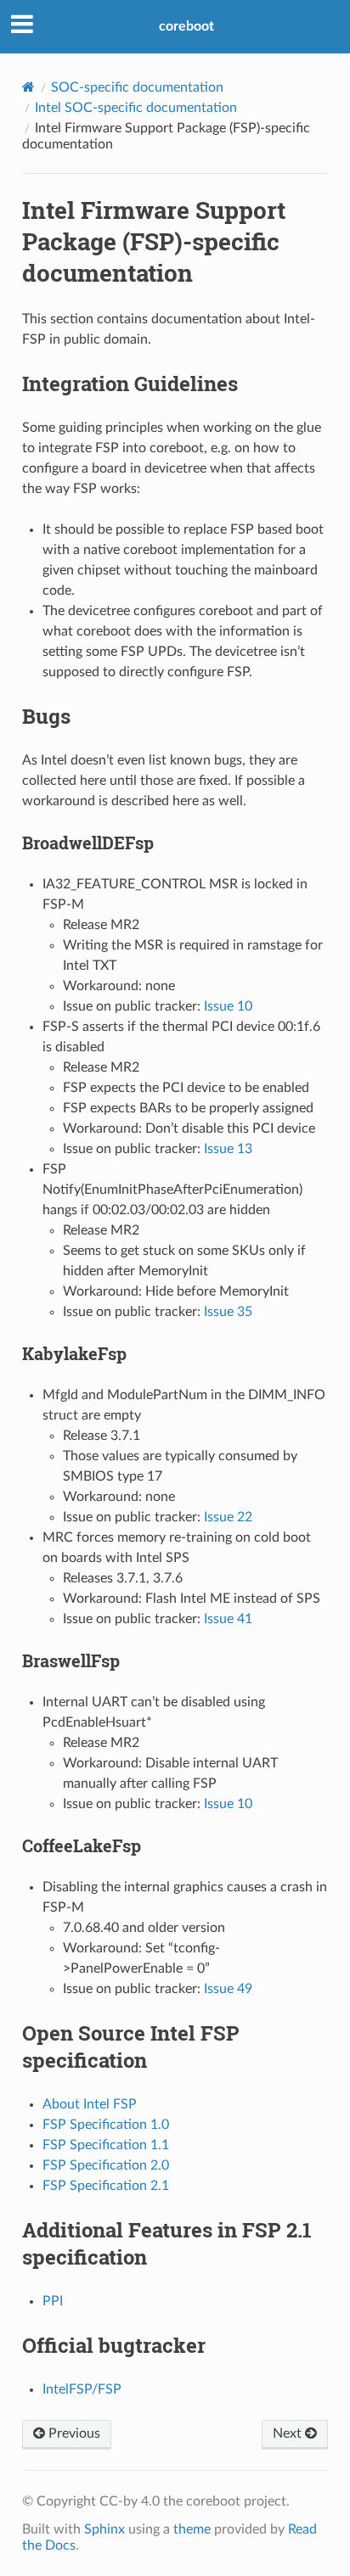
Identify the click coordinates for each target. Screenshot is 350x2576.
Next (289, 2433)
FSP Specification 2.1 (106, 2186)
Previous (73, 2433)
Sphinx (104, 2529)
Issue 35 (228, 1312)
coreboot (186, 26)
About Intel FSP (90, 2104)
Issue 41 (228, 1619)
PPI (53, 2301)
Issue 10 (228, 1006)
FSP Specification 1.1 (106, 2145)
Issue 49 (228, 1989)
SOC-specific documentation (137, 87)
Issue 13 (228, 1149)
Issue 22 (228, 1517)
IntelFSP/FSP (82, 2389)
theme (192, 2529)
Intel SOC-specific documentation (136, 108)
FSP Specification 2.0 (106, 2165)
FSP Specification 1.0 (106, 2125)
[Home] (28, 87)
